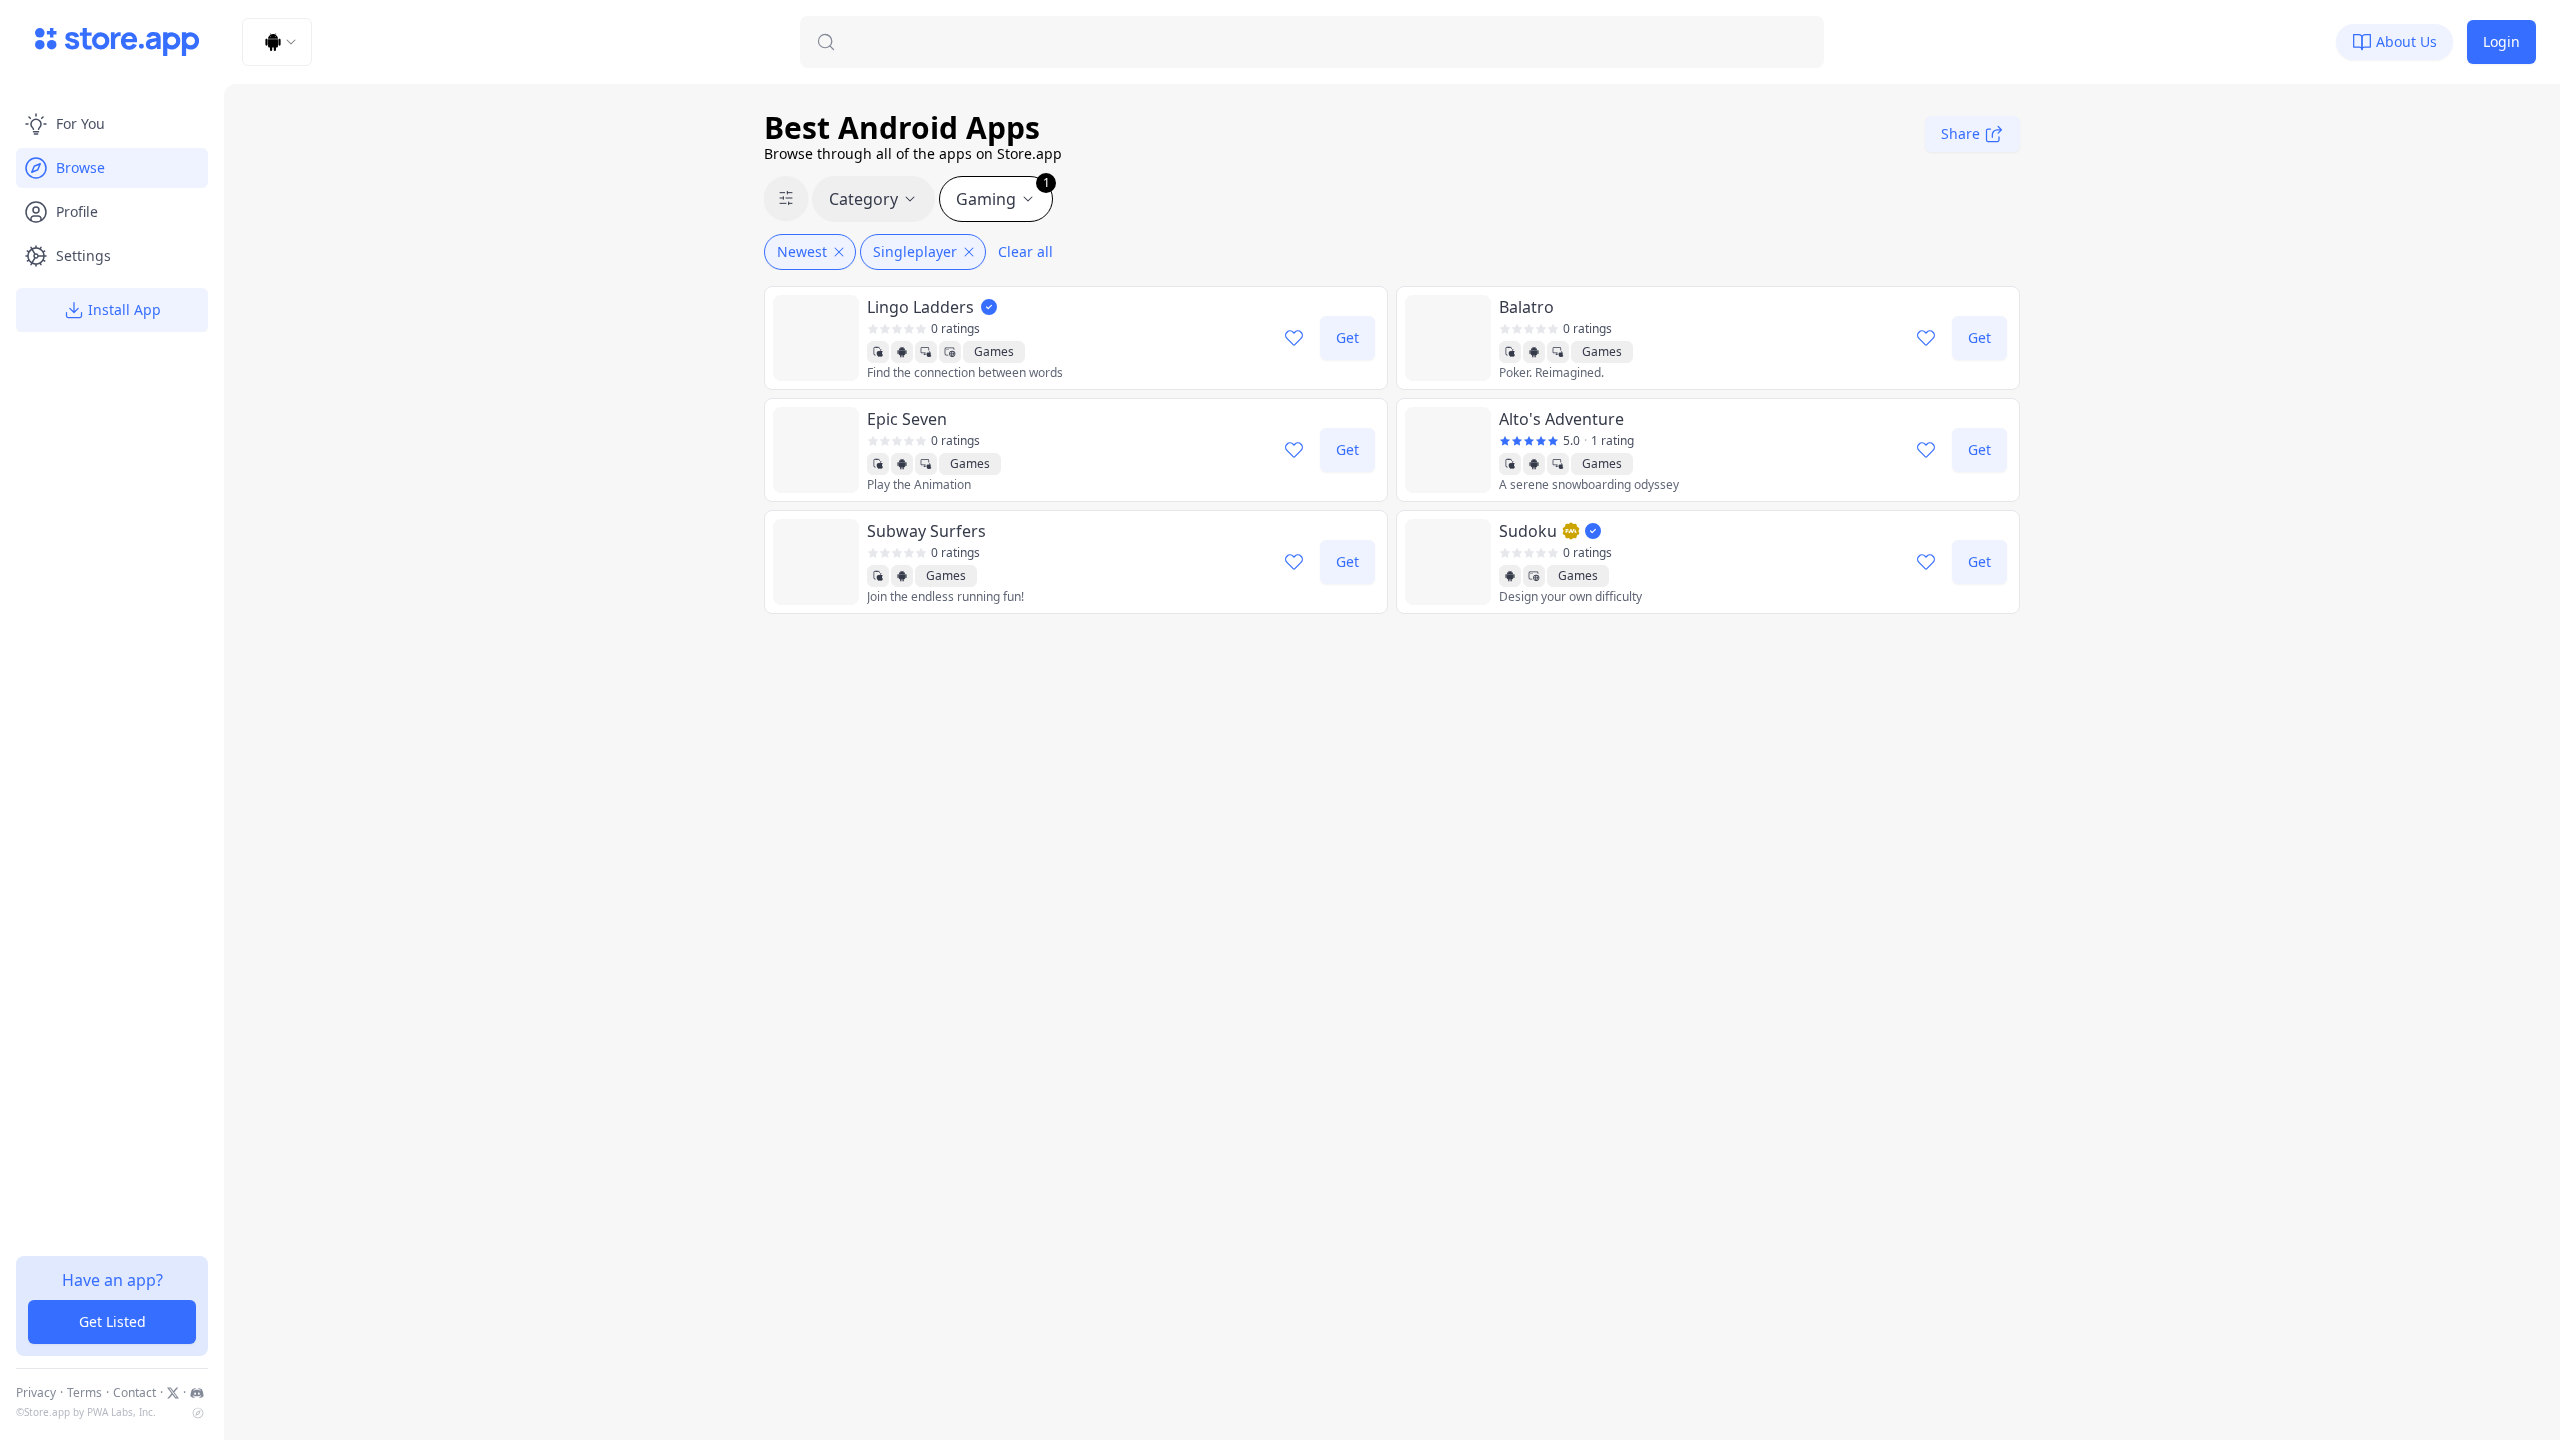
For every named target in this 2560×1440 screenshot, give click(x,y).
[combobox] (277, 42)
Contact (134, 1393)
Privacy (36, 1393)
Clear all (1025, 251)
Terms (84, 1393)
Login (2501, 41)
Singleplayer (915, 251)
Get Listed (112, 1321)
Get (1347, 337)
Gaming (1003, 193)
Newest (802, 251)
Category (863, 199)
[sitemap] (198, 1413)
